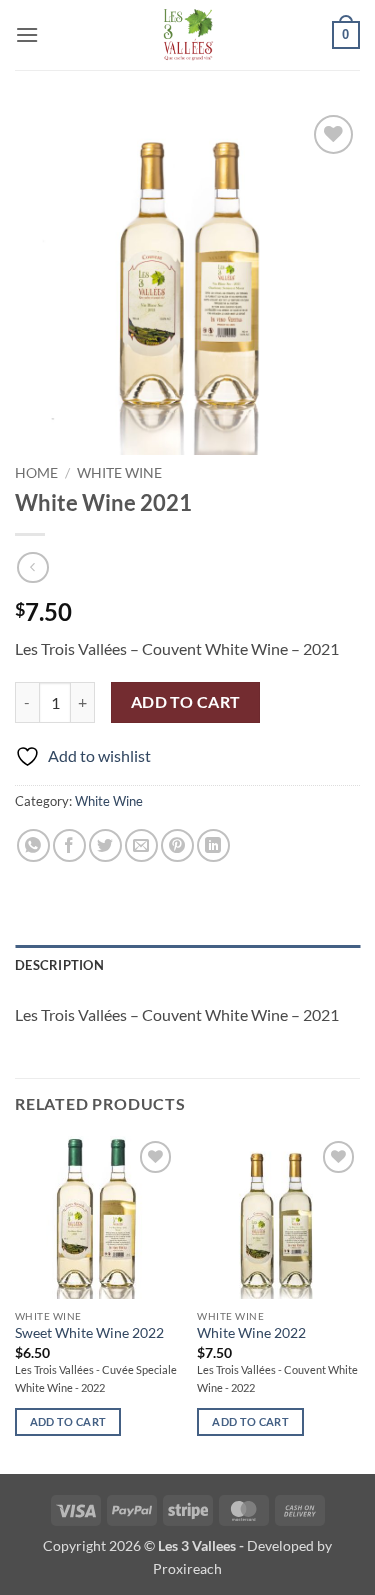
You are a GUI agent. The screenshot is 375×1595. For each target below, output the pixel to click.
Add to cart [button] (68, 1421)
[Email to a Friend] (141, 845)
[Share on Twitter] (105, 845)
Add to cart (186, 702)
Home (36, 473)
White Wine (119, 473)
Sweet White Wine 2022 (89, 1333)
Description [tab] (59, 965)
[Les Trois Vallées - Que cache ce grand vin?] (187, 35)
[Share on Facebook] (69, 845)
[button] (27, 34)
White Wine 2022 (251, 1333)
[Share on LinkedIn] (213, 845)
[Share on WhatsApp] (33, 845)
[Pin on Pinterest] (177, 845)
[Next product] (32, 567)
